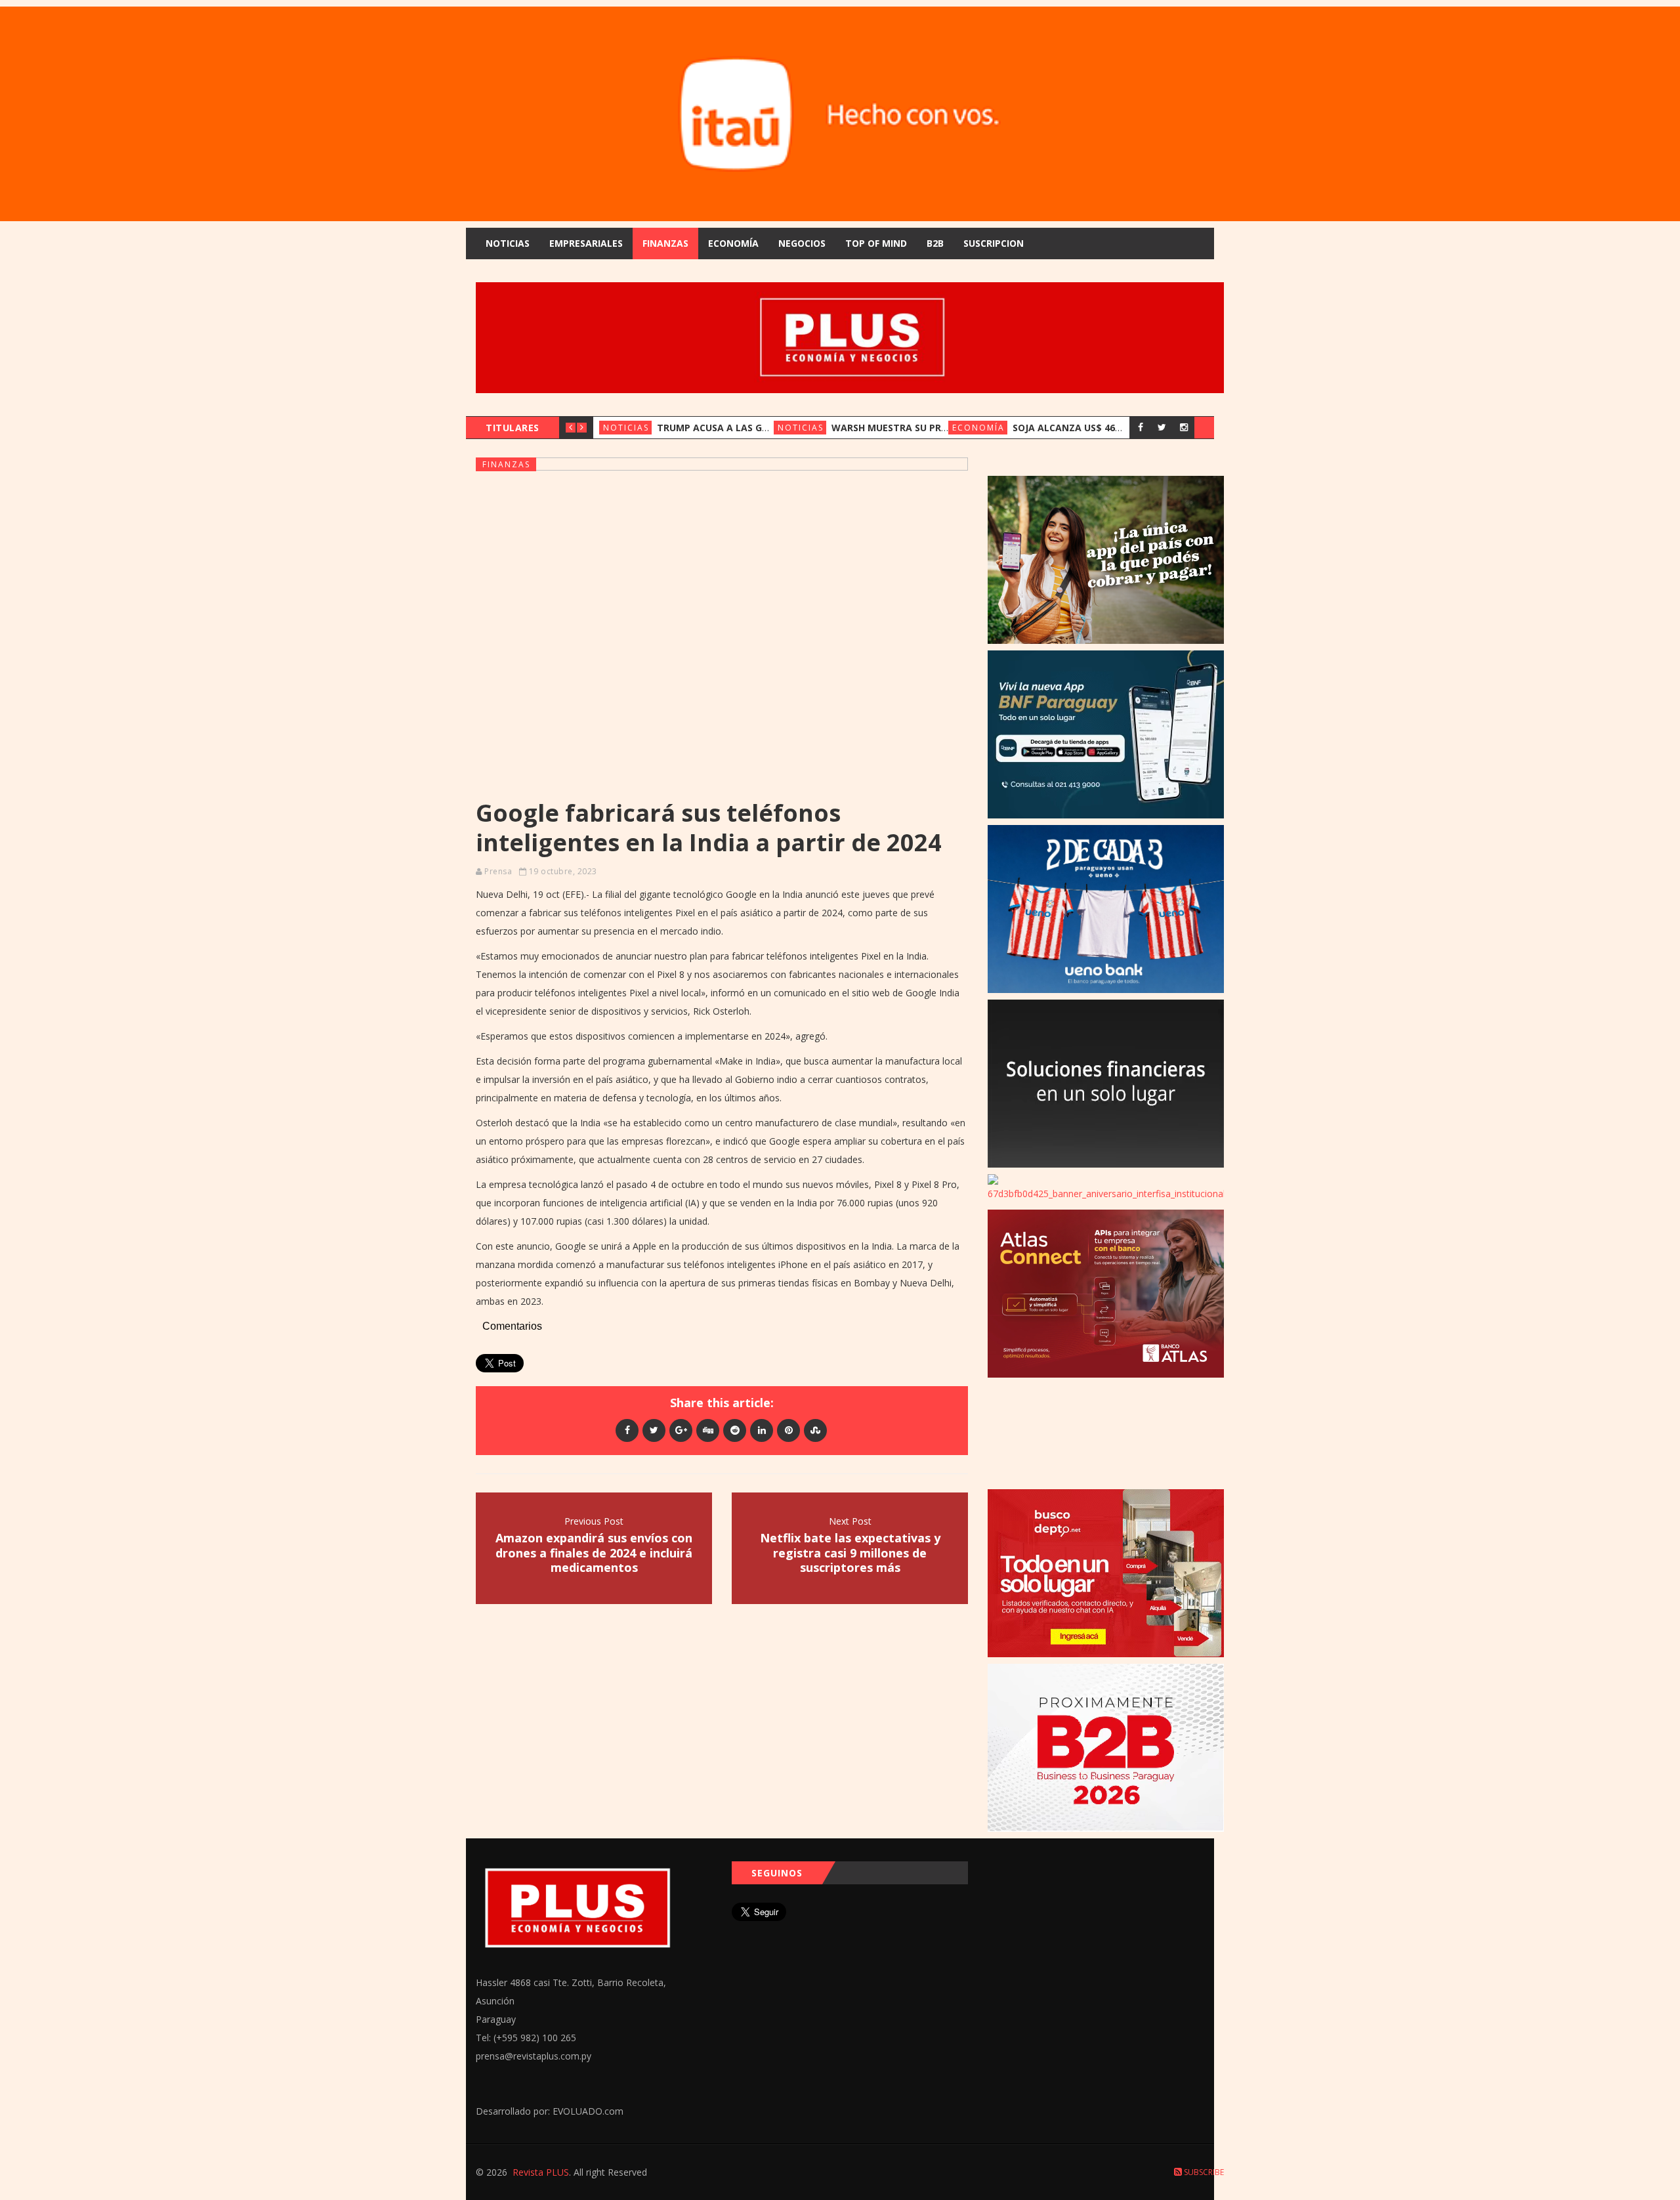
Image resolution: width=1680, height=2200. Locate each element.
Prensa (498, 871)
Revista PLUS (541, 2172)
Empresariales (586, 243)
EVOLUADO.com (588, 2111)
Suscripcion (994, 243)
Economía (733, 243)
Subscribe (1203, 2172)
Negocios (802, 243)
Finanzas (665, 243)
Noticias (508, 243)
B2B (935, 243)
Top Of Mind (876, 243)
